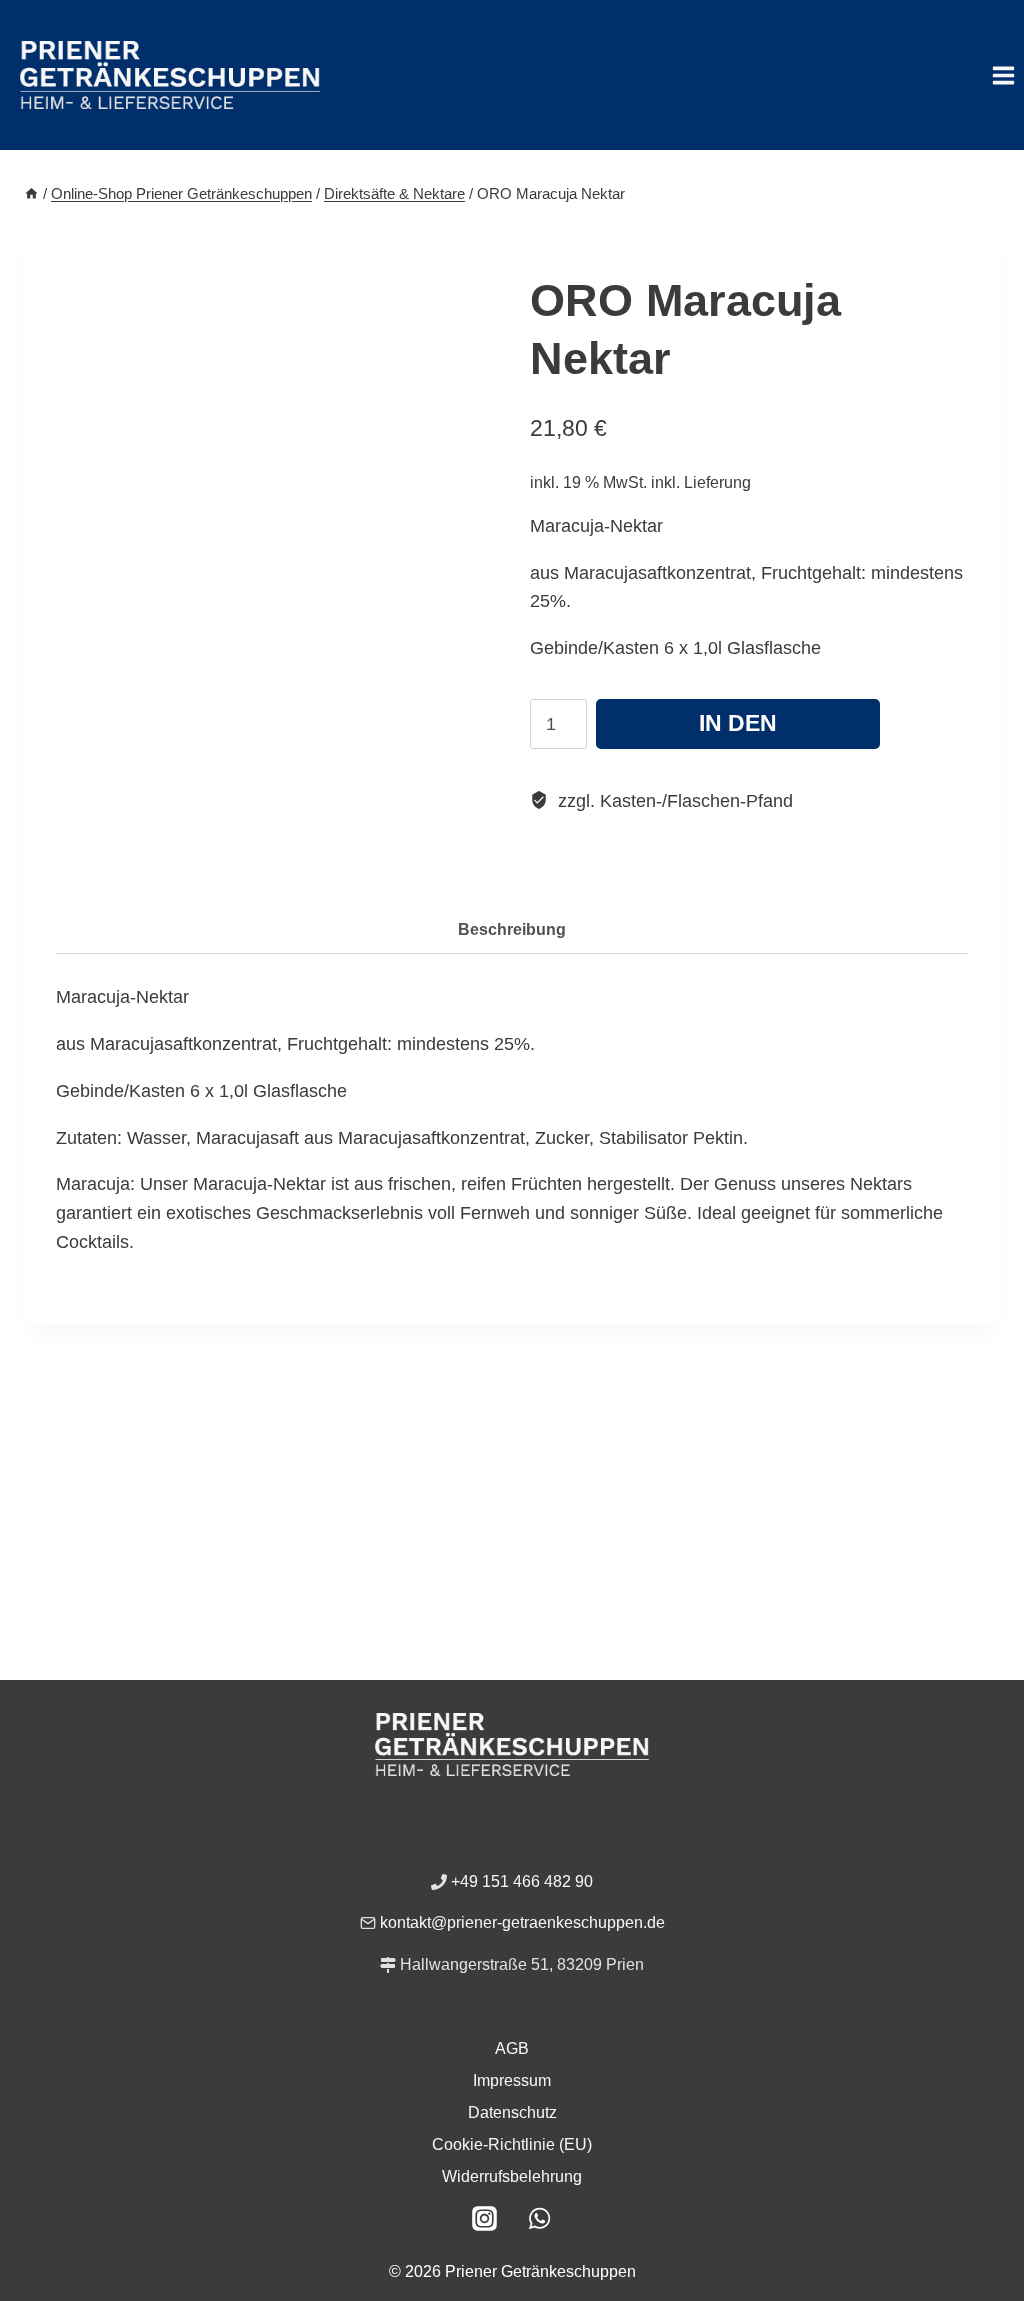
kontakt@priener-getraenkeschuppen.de (522, 1922)
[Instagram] (485, 2218)
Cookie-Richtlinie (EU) (512, 2144)
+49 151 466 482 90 (522, 1881)
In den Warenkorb (738, 730)
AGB (512, 2048)
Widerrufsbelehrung (512, 2176)
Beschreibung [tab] (512, 929)
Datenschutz (512, 2112)
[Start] (31, 193)
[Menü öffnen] (1003, 75)
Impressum (512, 2080)
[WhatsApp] (540, 2218)
